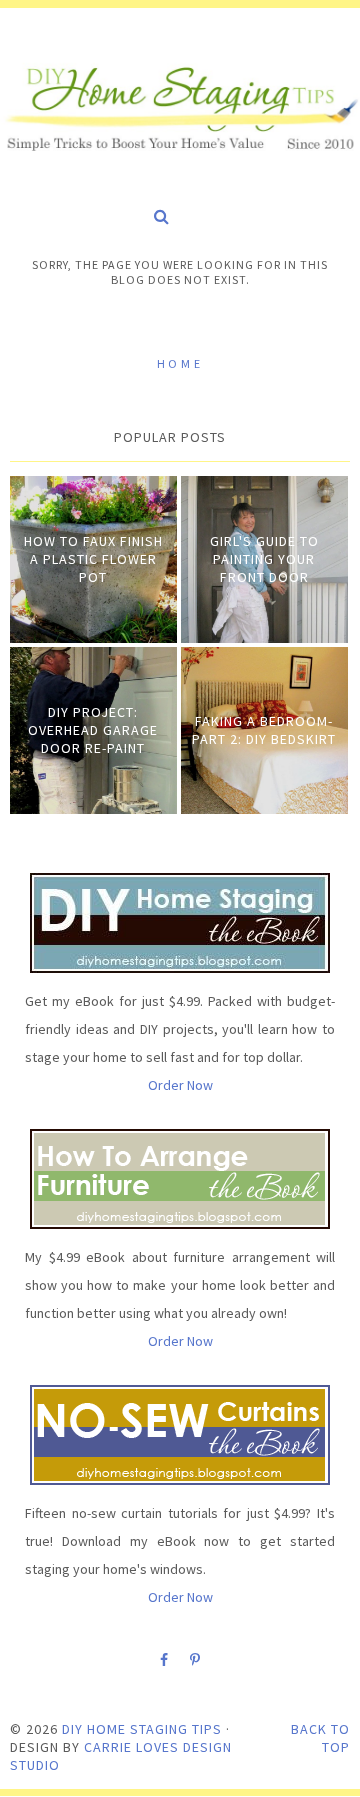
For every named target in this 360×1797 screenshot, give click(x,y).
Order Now (180, 1085)
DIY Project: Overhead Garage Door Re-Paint (93, 730)
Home (180, 363)
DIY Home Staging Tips (142, 1729)
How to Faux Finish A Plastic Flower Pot (93, 559)
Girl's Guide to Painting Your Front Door (264, 559)
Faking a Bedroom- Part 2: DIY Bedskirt (264, 730)
